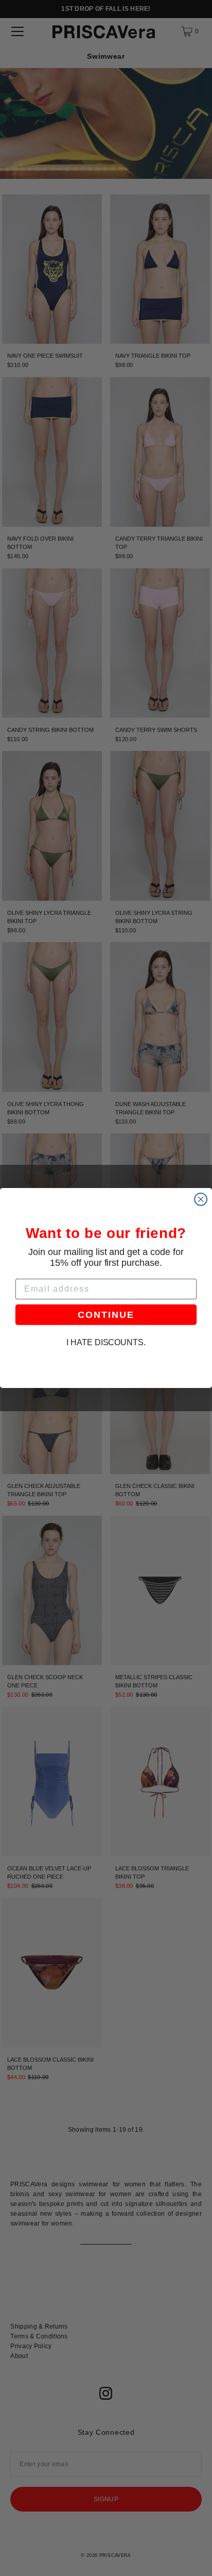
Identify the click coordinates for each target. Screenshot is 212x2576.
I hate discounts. (106, 1343)
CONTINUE (106, 1315)
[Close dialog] (201, 1199)
